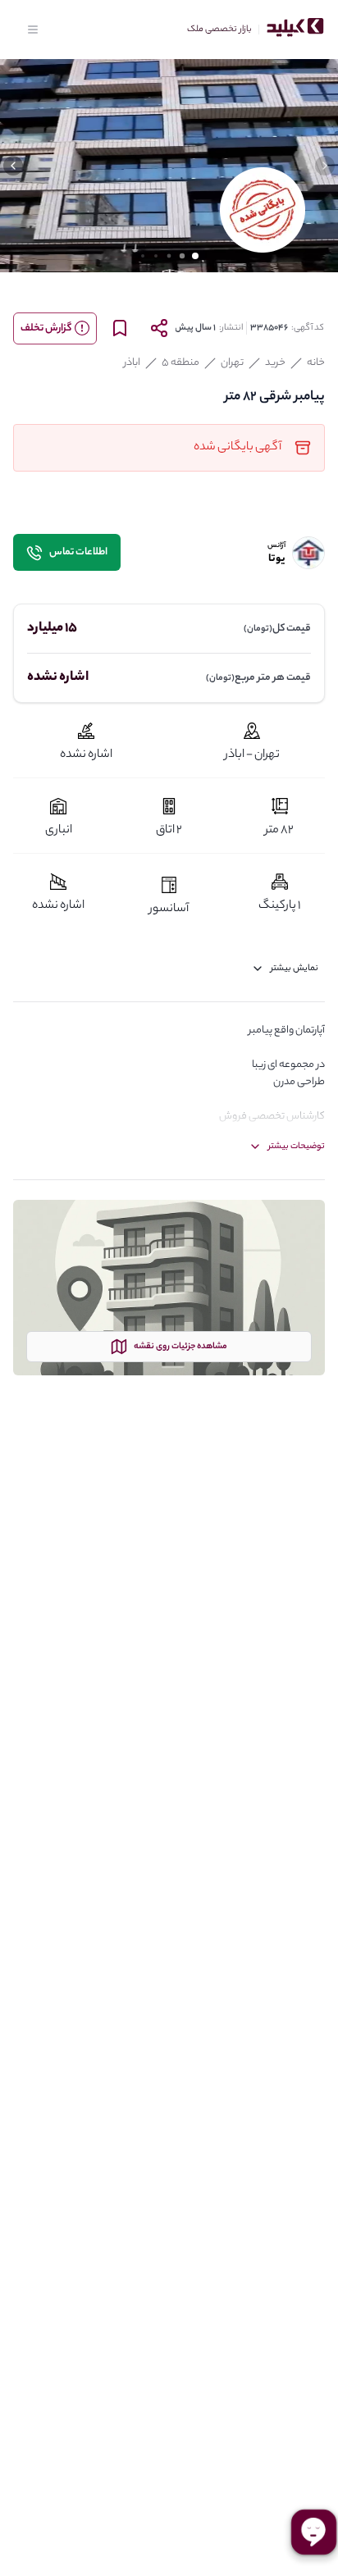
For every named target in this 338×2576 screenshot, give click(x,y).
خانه (316, 363)
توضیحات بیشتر (297, 1147)
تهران (232, 363)
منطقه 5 (180, 363)
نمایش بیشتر (295, 969)
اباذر (132, 363)
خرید (275, 363)
